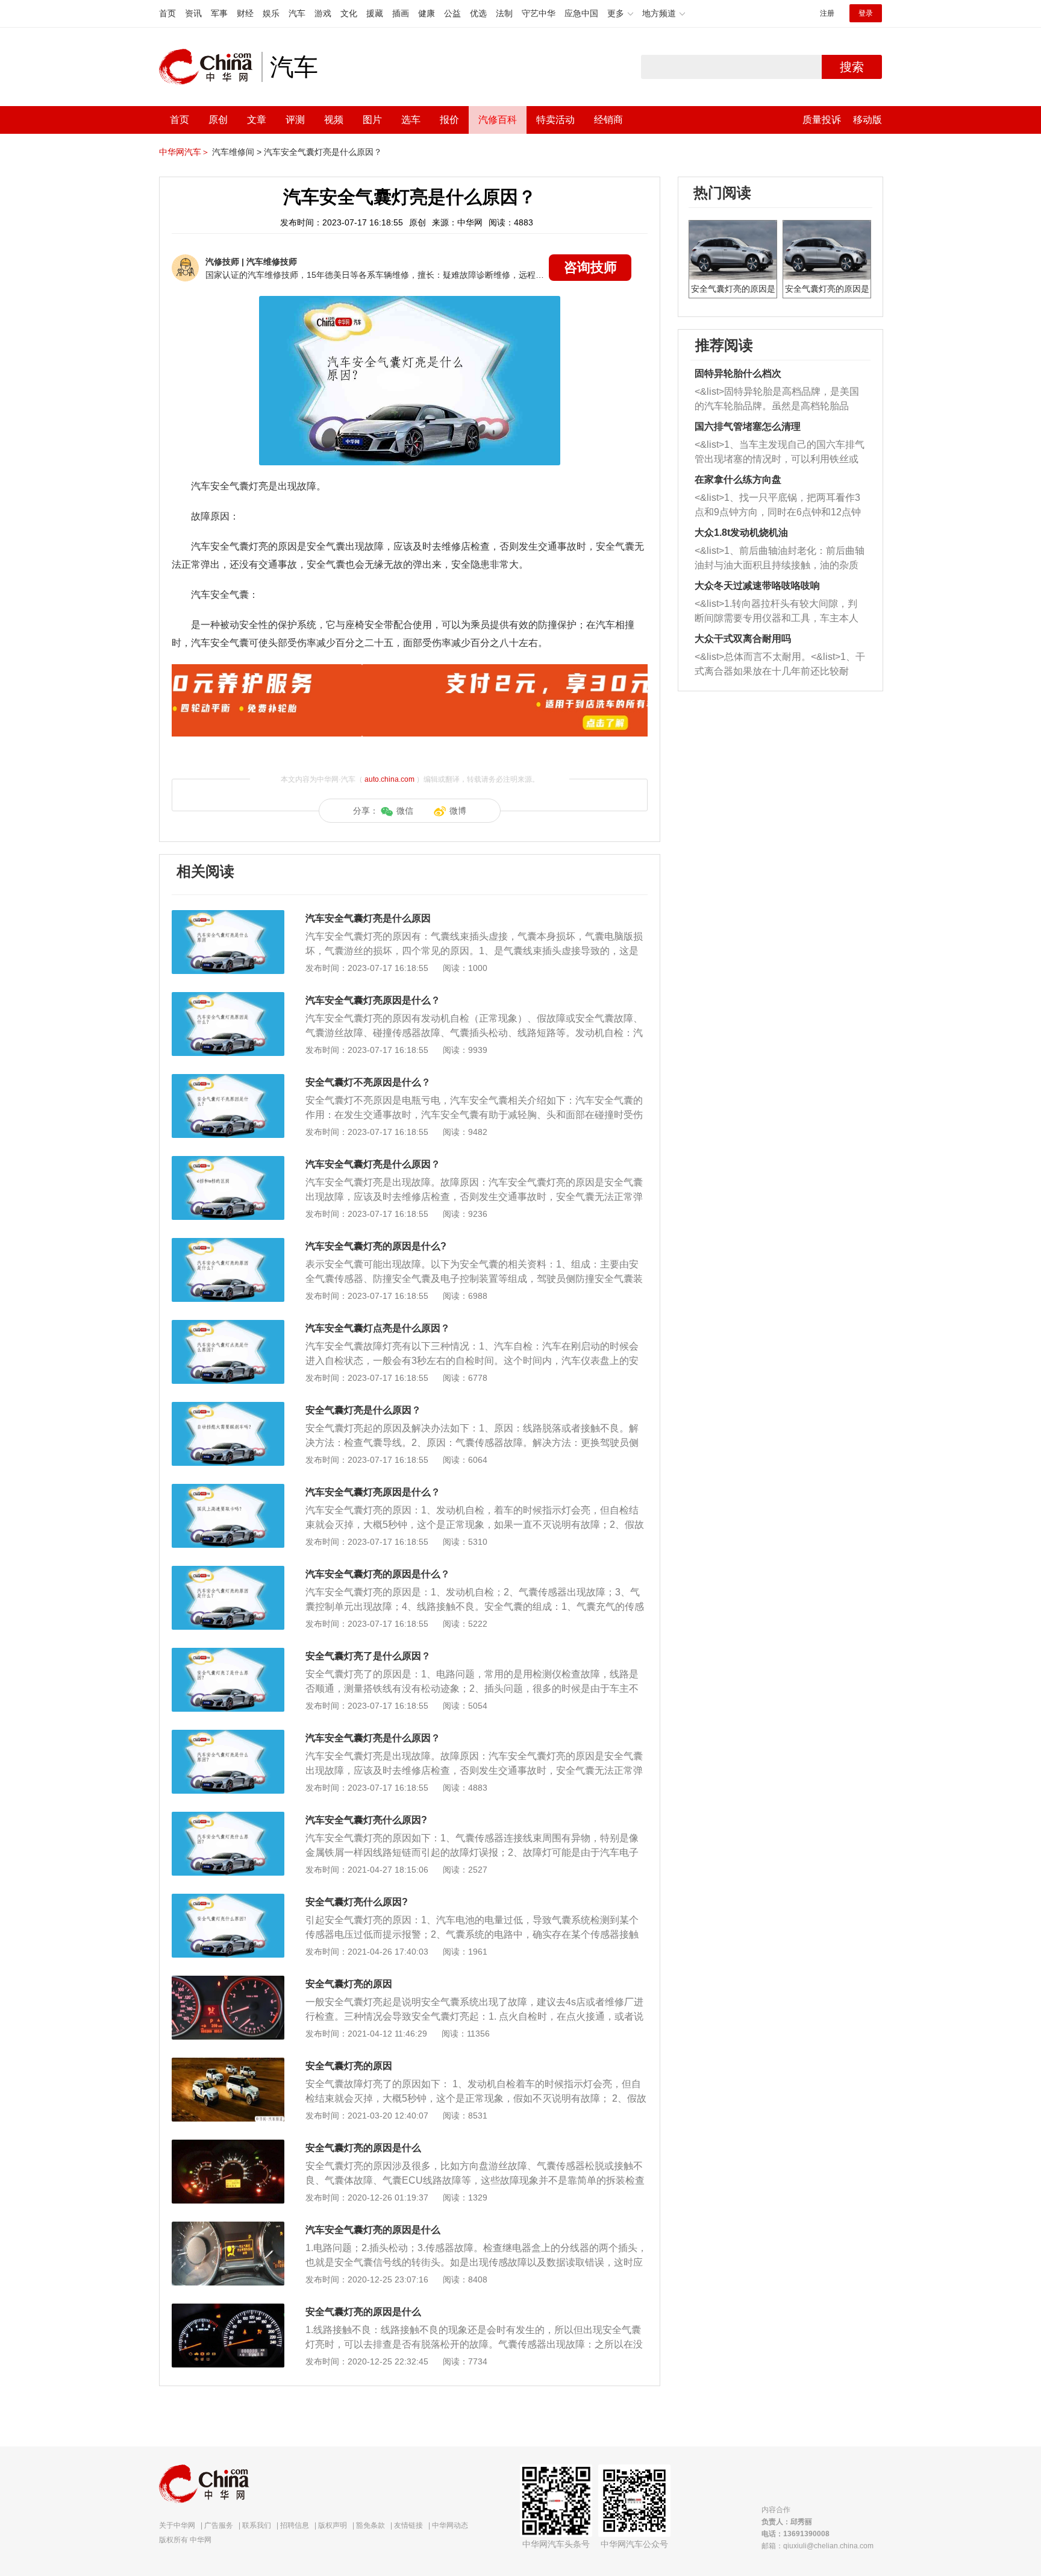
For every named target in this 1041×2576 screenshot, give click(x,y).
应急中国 (581, 13)
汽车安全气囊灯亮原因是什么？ (373, 1000)
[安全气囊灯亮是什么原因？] (228, 1408)
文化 (349, 13)
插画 (401, 13)
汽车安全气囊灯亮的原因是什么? (376, 1246)
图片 (372, 120)
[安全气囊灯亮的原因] (228, 1982)
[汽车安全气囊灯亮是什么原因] (228, 916)
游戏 (323, 13)
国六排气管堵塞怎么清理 (748, 426)
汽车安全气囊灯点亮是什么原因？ (378, 1328)
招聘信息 (295, 2525)
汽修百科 (498, 120)
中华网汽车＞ (184, 152)
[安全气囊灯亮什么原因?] (228, 1900)
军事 (219, 13)
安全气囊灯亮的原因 (349, 1984)
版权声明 (333, 2525)
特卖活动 (555, 120)
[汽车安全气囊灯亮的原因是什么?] (228, 1244)
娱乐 (271, 13)
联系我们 (257, 2525)
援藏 (375, 13)
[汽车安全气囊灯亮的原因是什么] (228, 2228)
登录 (866, 13)
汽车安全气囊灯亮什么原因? (366, 1820)
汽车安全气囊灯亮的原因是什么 (373, 2230)
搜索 (852, 67)
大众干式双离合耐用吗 (743, 639)
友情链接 (408, 2525)
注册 (827, 13)
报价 (449, 120)
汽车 (297, 13)
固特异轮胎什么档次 (738, 373)
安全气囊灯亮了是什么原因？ (368, 1656)
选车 (411, 120)
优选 (478, 13)
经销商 (608, 120)
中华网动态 (450, 2525)
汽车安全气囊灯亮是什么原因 (368, 918)
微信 (405, 811)
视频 (334, 120)
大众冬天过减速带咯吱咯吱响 (757, 586)
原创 (218, 120)
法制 (504, 13)
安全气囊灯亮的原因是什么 (363, 2148)
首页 (167, 13)
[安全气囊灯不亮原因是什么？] (228, 1080)
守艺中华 (539, 13)
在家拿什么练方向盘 (738, 479)
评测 (295, 120)
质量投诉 (822, 120)
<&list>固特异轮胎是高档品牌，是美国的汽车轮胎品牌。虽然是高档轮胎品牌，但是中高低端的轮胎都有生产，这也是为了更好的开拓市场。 (777, 400)
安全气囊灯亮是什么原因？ (363, 1410)
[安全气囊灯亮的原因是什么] (228, 2146)
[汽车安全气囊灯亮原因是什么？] (228, 998)
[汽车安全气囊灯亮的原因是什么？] (228, 1572)
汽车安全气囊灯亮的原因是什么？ (378, 1574)
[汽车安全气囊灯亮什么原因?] (228, 1818)
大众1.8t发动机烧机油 (741, 532)
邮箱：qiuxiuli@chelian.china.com (817, 2546)
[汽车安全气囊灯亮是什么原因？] (228, 1162)
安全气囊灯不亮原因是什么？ (368, 1082)
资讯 (193, 13)
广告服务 (219, 2525)
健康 (427, 13)
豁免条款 (370, 2525)
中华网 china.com (210, 67)
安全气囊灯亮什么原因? (357, 1902)
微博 (458, 811)
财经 (245, 13)
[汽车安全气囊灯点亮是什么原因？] (228, 1326)
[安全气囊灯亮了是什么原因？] (228, 1654)
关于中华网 (177, 2525)
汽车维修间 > (237, 152)
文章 (257, 120)
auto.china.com (389, 779)
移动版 (867, 120)
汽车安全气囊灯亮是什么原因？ (323, 152)
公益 (452, 13)
